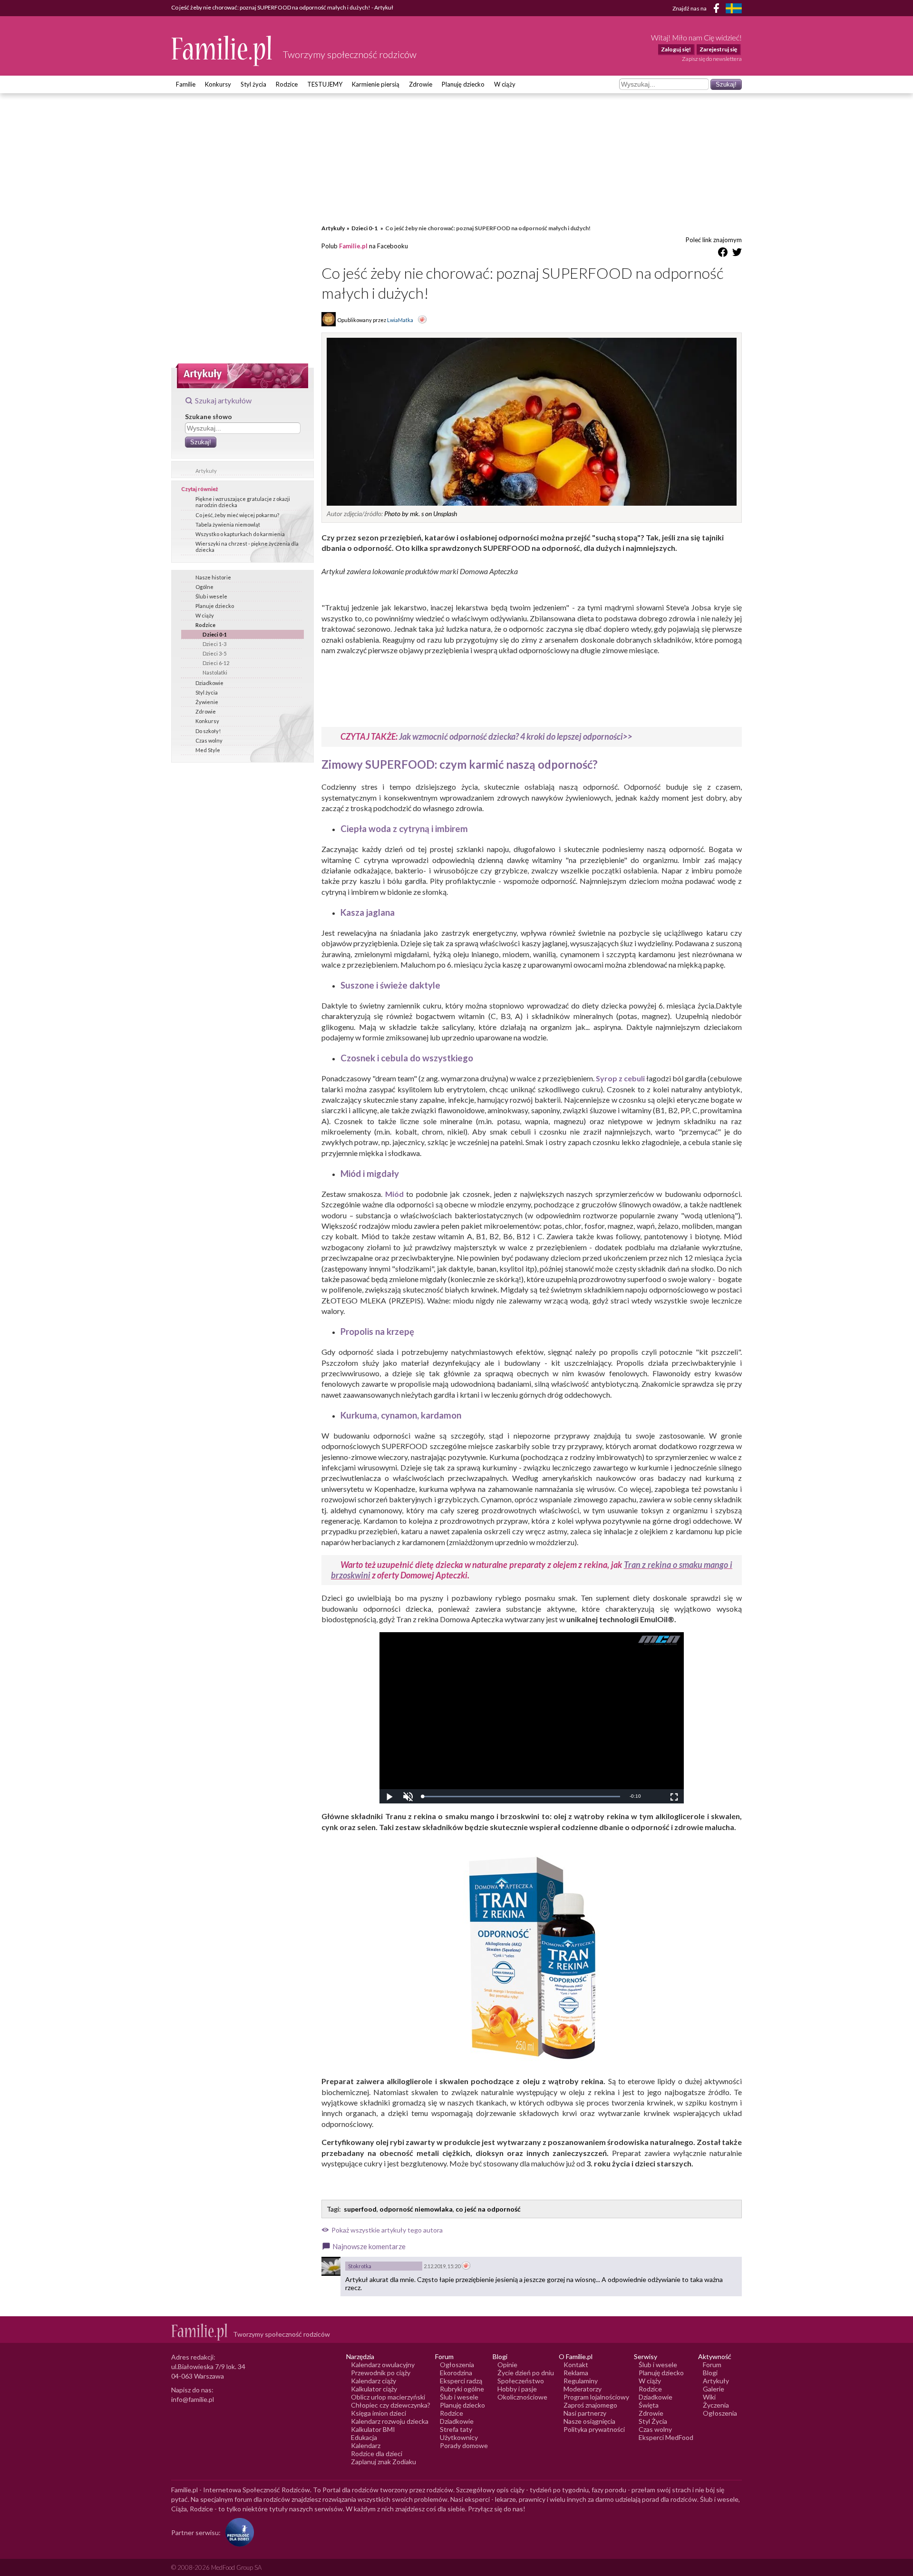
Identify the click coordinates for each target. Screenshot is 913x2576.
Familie (186, 84)
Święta (649, 2405)
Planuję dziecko (463, 84)
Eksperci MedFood (666, 2437)
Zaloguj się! (676, 49)
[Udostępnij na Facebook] (723, 254)
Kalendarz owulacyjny (383, 2365)
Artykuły (206, 471)
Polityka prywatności (594, 2429)
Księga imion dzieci (379, 2413)
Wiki (709, 2397)
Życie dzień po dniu (526, 2373)
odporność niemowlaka (416, 2209)
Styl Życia (653, 2421)
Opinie (507, 2365)
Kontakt (576, 2365)
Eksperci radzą (461, 2381)
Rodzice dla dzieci (377, 2454)
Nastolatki (215, 672)
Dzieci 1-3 (214, 644)
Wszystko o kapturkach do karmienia (240, 534)
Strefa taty (456, 2429)
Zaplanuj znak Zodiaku (384, 2462)
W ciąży (505, 84)
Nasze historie (213, 577)
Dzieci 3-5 (214, 653)
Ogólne (204, 587)
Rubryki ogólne (462, 2389)
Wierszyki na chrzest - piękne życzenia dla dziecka (247, 547)
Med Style (208, 750)
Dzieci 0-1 (215, 634)
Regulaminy (581, 2381)
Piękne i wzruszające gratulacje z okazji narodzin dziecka (243, 502)
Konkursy (218, 84)
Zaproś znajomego (590, 2405)
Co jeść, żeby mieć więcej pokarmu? (237, 515)
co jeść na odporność (488, 2209)
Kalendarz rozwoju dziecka (390, 2421)
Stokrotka (360, 2266)
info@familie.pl (193, 2399)
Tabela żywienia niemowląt (228, 524)
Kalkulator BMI (373, 2429)
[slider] (521, 1797)
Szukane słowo (209, 416)
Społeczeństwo (521, 2381)
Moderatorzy (583, 2389)
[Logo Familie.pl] (222, 51)
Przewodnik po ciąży (381, 2373)
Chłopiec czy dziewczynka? (391, 2405)
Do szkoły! (208, 731)
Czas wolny (209, 740)
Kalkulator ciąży (374, 2389)
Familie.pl (353, 246)
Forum (712, 2365)
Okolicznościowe (522, 2397)
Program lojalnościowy (596, 2397)
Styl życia (253, 84)
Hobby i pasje (517, 2389)
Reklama (576, 2373)
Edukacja (364, 2437)
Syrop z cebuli (620, 1078)
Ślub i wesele (211, 596)
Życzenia (716, 2405)
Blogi (710, 2373)
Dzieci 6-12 (216, 663)
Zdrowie (421, 84)
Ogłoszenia (457, 2365)
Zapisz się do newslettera (712, 59)
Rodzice (287, 84)
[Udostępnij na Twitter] (737, 254)
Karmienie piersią (376, 84)
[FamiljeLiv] (734, 8)
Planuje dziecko (215, 606)
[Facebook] (718, 10)
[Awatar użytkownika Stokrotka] (331, 2266)
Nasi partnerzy (585, 2413)
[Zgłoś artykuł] (422, 320)
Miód (394, 1194)
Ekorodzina (456, 2373)
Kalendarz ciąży (374, 2381)
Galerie (714, 2389)
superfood (360, 2209)
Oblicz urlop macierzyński (388, 2397)
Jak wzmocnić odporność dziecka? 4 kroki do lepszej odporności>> (516, 736)
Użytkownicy (459, 2437)
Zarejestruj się (718, 49)
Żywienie (207, 702)
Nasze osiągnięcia (589, 2421)
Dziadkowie (209, 683)
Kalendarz (366, 2445)
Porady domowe (464, 2445)
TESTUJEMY (325, 84)
